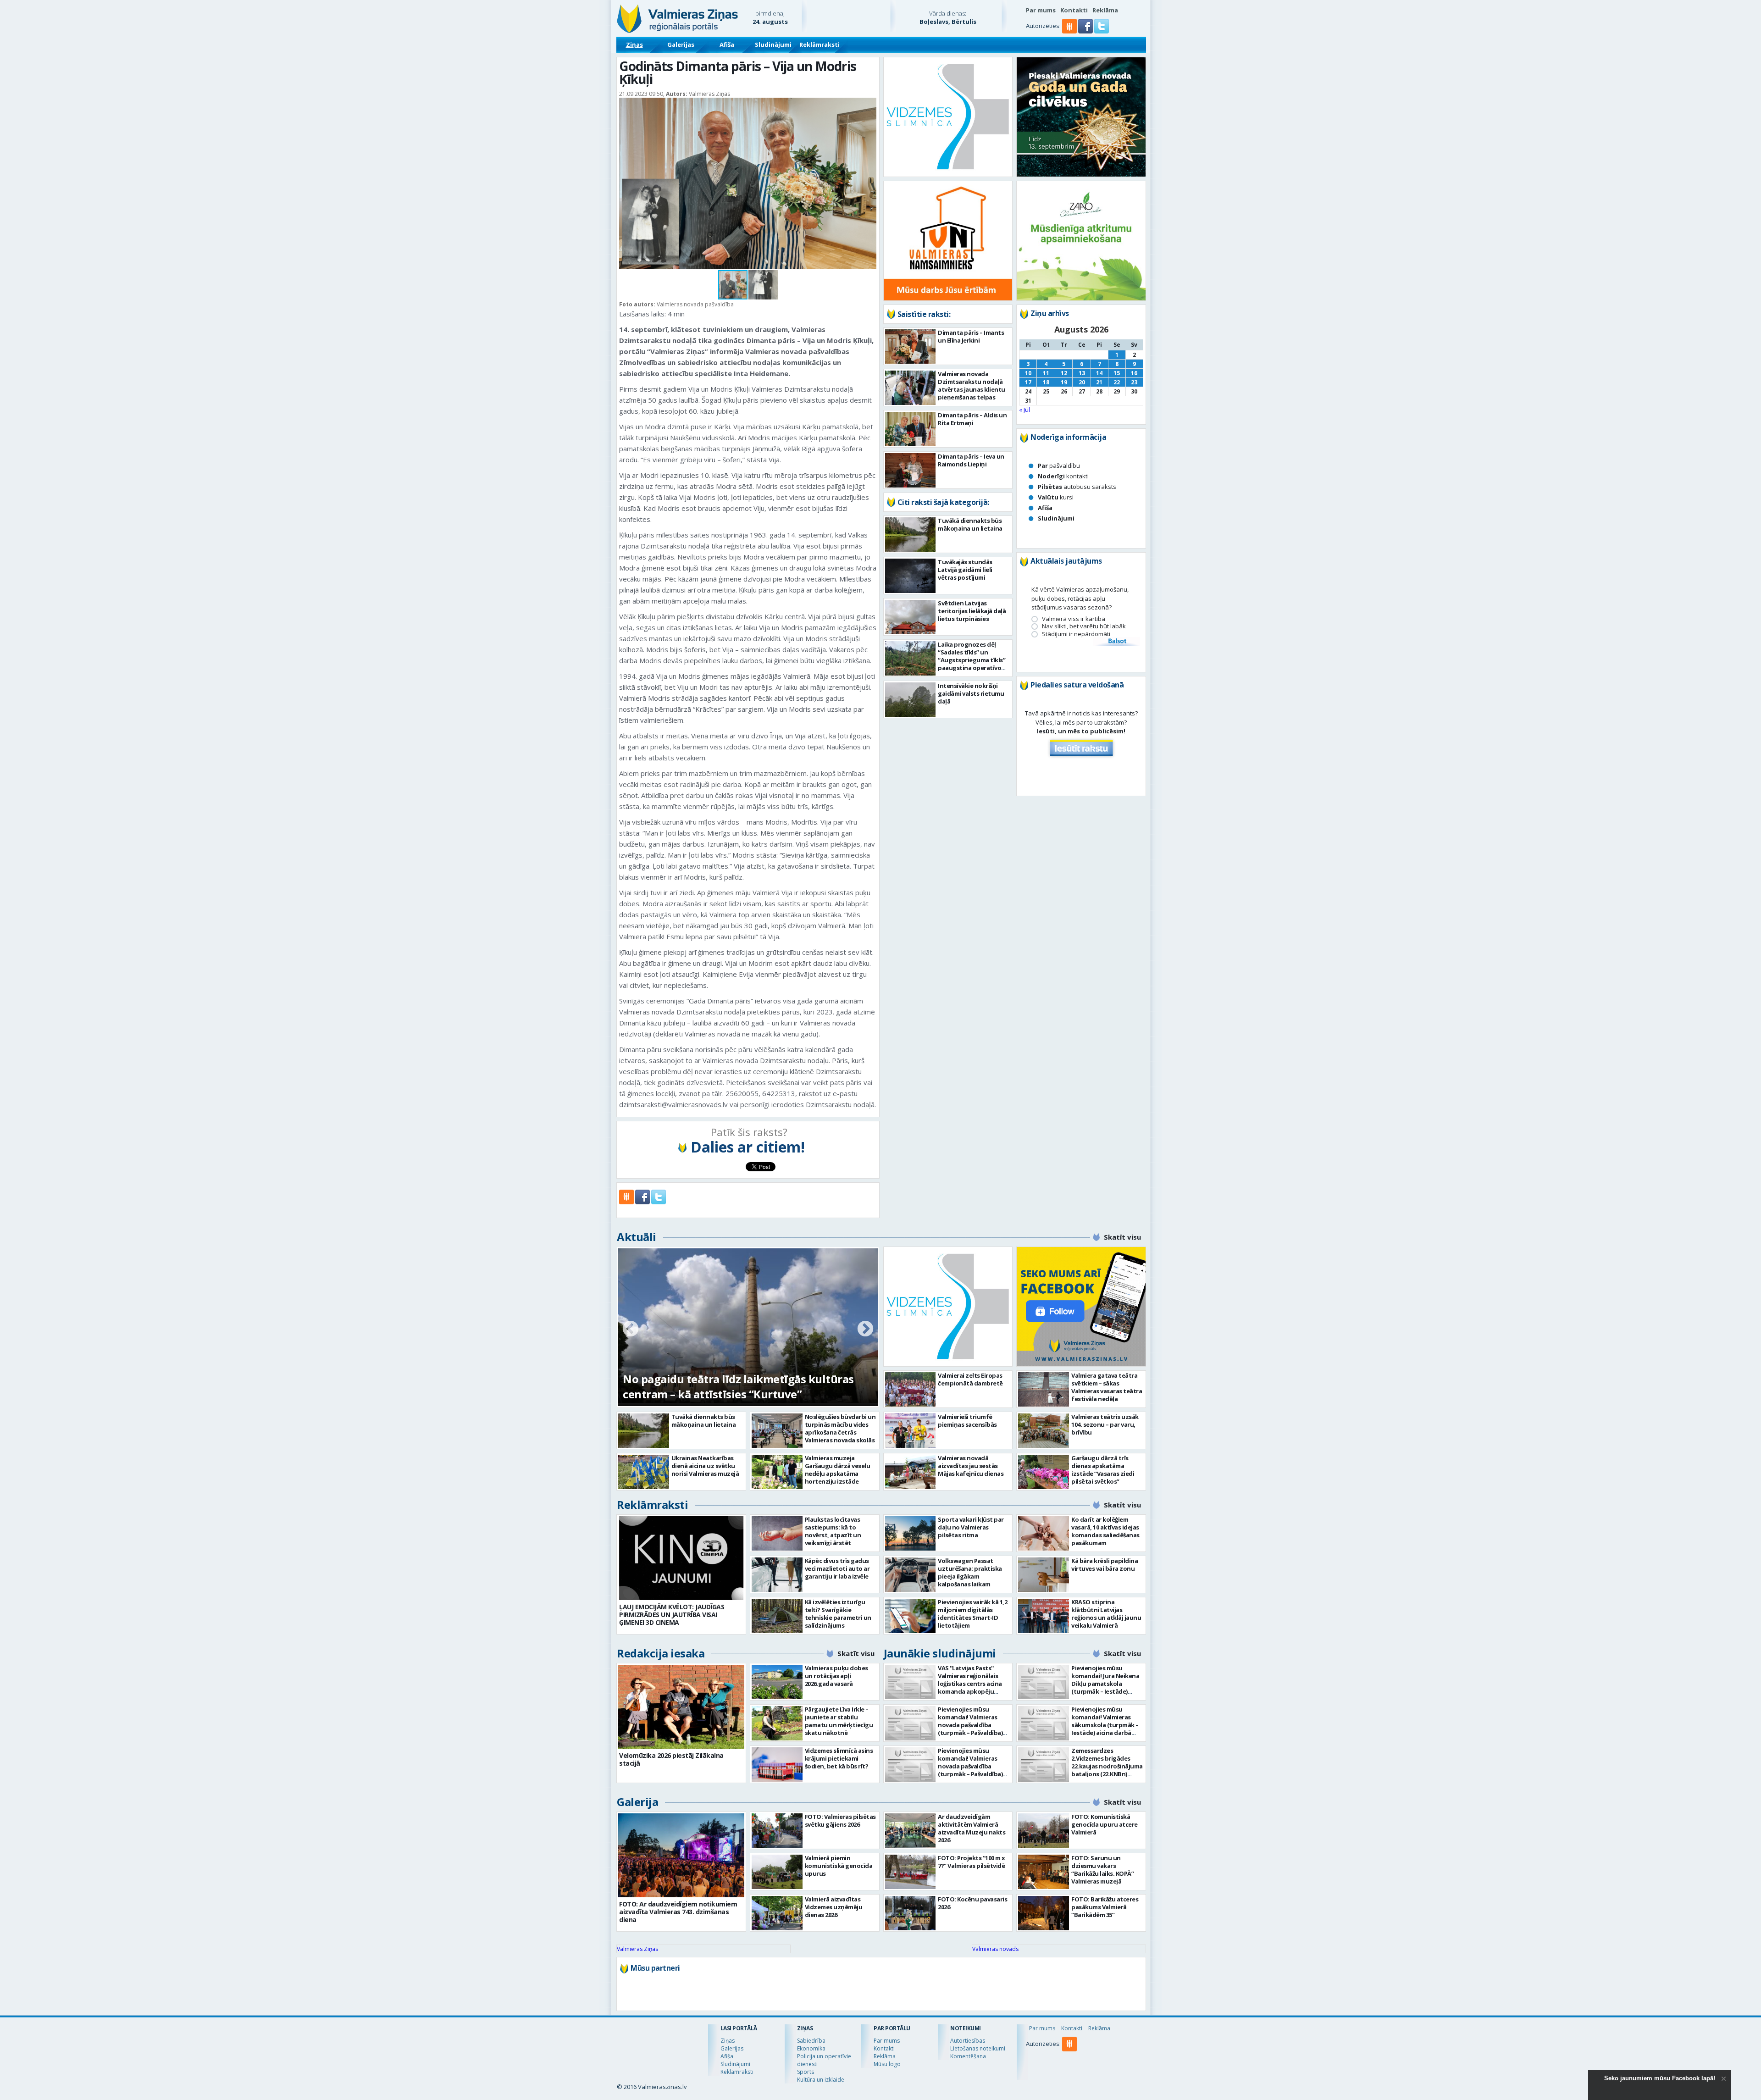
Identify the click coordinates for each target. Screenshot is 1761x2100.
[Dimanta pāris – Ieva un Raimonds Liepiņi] (911, 470)
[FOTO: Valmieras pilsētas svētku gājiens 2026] (777, 1831)
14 (1099, 373)
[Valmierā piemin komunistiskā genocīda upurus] (777, 1872)
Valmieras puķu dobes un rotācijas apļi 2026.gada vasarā (836, 1676)
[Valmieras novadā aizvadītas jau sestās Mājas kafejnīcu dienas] (911, 1472)
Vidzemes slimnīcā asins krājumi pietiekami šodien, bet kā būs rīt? (839, 1758)
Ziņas (634, 44)
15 (1117, 373)
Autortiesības (968, 2041)
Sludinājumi (773, 44)
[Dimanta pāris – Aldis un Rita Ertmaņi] (911, 429)
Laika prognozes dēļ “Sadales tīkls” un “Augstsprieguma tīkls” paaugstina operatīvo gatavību (972, 660)
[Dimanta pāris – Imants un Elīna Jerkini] (911, 346)
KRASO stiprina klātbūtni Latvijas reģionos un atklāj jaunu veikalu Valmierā (1106, 1614)
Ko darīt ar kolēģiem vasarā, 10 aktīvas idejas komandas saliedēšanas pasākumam (1105, 1531)
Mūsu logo (887, 2064)
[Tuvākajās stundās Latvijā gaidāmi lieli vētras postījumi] (911, 576)
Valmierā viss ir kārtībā (1074, 619)
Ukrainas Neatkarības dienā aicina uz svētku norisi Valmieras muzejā (705, 1466)
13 (1082, 373)
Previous (631, 1330)
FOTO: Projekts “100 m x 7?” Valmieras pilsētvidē (972, 1862)
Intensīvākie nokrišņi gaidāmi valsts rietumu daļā (971, 693)
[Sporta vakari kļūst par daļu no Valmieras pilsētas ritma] (911, 1533)
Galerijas (681, 44)
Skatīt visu (1122, 1237)
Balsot (1117, 642)
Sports (806, 2072)
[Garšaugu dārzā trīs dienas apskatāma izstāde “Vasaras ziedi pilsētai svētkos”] (1044, 1472)
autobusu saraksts (1077, 487)
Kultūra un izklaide (821, 2080)
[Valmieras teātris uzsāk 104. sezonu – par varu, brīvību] (1044, 1431)
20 (1082, 382)
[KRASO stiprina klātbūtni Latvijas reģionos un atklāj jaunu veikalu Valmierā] (1044, 1616)
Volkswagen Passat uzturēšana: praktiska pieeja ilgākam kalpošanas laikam (970, 1572)
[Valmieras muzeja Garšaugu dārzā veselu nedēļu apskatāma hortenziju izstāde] (777, 1472)
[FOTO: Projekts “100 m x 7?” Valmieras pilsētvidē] (911, 1872)
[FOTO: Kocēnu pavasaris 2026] (911, 1913)
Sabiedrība (811, 2041)
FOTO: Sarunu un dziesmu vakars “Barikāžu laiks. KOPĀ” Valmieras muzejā (1102, 1870)
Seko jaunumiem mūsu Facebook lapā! (1660, 2078)
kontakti (1063, 476)
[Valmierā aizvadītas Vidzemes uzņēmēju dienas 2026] (777, 1913)
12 (1064, 373)
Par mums (1041, 10)
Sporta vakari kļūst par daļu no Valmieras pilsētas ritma (971, 1527)
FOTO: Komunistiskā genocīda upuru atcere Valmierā (1105, 1824)
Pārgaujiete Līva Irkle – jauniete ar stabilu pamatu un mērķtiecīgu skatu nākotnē (839, 1721)
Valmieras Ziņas (637, 1949)
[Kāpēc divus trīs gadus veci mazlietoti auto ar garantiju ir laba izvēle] (777, 1575)
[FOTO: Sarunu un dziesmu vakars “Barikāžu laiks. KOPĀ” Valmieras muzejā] (1044, 1872)
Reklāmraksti (820, 44)
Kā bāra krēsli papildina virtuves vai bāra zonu (1105, 1565)
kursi (1056, 497)
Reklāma (1105, 10)
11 (1046, 373)
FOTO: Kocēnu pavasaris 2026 (972, 1903)
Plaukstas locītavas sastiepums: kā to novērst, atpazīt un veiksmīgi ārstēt (833, 1531)
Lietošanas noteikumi (978, 2048)
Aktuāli (637, 1237)
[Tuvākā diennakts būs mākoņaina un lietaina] (911, 535)
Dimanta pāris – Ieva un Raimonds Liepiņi (971, 460)
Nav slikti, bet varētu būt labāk (1084, 626)
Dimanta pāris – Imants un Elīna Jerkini (971, 336)
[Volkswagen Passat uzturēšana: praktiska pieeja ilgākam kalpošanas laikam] (911, 1575)
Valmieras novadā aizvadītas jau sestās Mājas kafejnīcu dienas (971, 1466)
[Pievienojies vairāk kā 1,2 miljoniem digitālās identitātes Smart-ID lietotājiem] (911, 1616)
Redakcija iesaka (661, 1653)
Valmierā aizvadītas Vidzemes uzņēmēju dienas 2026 (834, 1907)
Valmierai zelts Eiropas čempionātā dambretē (970, 1379)
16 (1134, 373)
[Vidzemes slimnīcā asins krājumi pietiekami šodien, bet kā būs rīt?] (777, 1765)
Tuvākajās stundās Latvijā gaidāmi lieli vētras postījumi (965, 570)
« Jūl (1024, 410)
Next (865, 1330)
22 (1117, 382)
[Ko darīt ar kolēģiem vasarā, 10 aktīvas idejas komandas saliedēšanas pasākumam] (1044, 1533)
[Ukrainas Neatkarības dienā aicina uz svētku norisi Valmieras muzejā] (644, 1472)
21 (1099, 382)
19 (1064, 382)
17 (1028, 382)
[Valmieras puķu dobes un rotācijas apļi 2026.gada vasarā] (777, 1682)
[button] (1086, 31)
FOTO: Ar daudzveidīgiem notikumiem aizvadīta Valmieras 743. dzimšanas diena (732, 1386)
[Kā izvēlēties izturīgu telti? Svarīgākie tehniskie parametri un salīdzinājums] (777, 1616)
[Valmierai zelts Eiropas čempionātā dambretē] (911, 1389)
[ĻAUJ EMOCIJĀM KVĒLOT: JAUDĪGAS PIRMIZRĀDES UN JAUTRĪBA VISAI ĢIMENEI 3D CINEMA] (681, 1558)
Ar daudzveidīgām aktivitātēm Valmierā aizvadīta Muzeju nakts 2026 (972, 1828)
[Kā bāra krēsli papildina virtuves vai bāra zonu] (1044, 1575)
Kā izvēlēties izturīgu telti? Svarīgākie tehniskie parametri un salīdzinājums (838, 1614)
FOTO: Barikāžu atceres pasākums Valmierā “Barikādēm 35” (1105, 1907)
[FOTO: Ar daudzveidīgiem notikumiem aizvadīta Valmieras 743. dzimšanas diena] (681, 1855)
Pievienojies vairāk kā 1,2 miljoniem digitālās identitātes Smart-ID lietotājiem (972, 1614)
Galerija (637, 1802)
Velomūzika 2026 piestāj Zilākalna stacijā (671, 1759)
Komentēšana (968, 2056)
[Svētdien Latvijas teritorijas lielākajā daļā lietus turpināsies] (911, 617)
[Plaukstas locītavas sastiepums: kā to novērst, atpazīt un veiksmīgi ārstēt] (777, 1533)
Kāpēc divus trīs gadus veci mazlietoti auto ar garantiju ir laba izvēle (837, 1568)
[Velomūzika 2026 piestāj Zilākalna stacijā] (681, 1707)
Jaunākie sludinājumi (940, 1653)
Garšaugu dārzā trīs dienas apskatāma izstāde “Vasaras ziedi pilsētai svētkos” (1103, 1470)
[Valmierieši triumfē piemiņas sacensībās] (911, 1431)
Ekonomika (811, 2048)
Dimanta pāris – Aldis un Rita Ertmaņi (972, 419)
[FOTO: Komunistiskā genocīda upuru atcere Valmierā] (1044, 1831)
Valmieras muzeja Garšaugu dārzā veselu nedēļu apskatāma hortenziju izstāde (838, 1470)
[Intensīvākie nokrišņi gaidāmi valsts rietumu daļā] (911, 700)
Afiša (727, 44)
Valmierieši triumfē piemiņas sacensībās (967, 1421)
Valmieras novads (995, 1949)
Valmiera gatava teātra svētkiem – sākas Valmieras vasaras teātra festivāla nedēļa (1107, 1387)
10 (1028, 373)
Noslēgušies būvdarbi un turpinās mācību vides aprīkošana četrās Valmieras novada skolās (840, 1428)
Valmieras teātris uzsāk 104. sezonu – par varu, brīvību (1105, 1424)
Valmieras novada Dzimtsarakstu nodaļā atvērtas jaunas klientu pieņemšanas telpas (972, 385)
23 (1134, 382)
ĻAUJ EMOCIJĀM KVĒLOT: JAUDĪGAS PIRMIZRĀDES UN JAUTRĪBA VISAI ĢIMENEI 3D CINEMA (672, 1615)
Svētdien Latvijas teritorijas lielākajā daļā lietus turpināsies (972, 611)
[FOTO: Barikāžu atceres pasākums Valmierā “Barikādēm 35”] (1044, 1913)
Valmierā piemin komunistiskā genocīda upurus (839, 1866)
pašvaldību (1059, 465)
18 (1046, 382)
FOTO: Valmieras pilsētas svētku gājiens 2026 (840, 1820)
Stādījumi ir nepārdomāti (1076, 634)
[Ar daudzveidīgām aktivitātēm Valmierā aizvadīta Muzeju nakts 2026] (911, 1831)
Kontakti (1074, 10)
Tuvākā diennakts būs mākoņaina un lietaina (970, 524)
